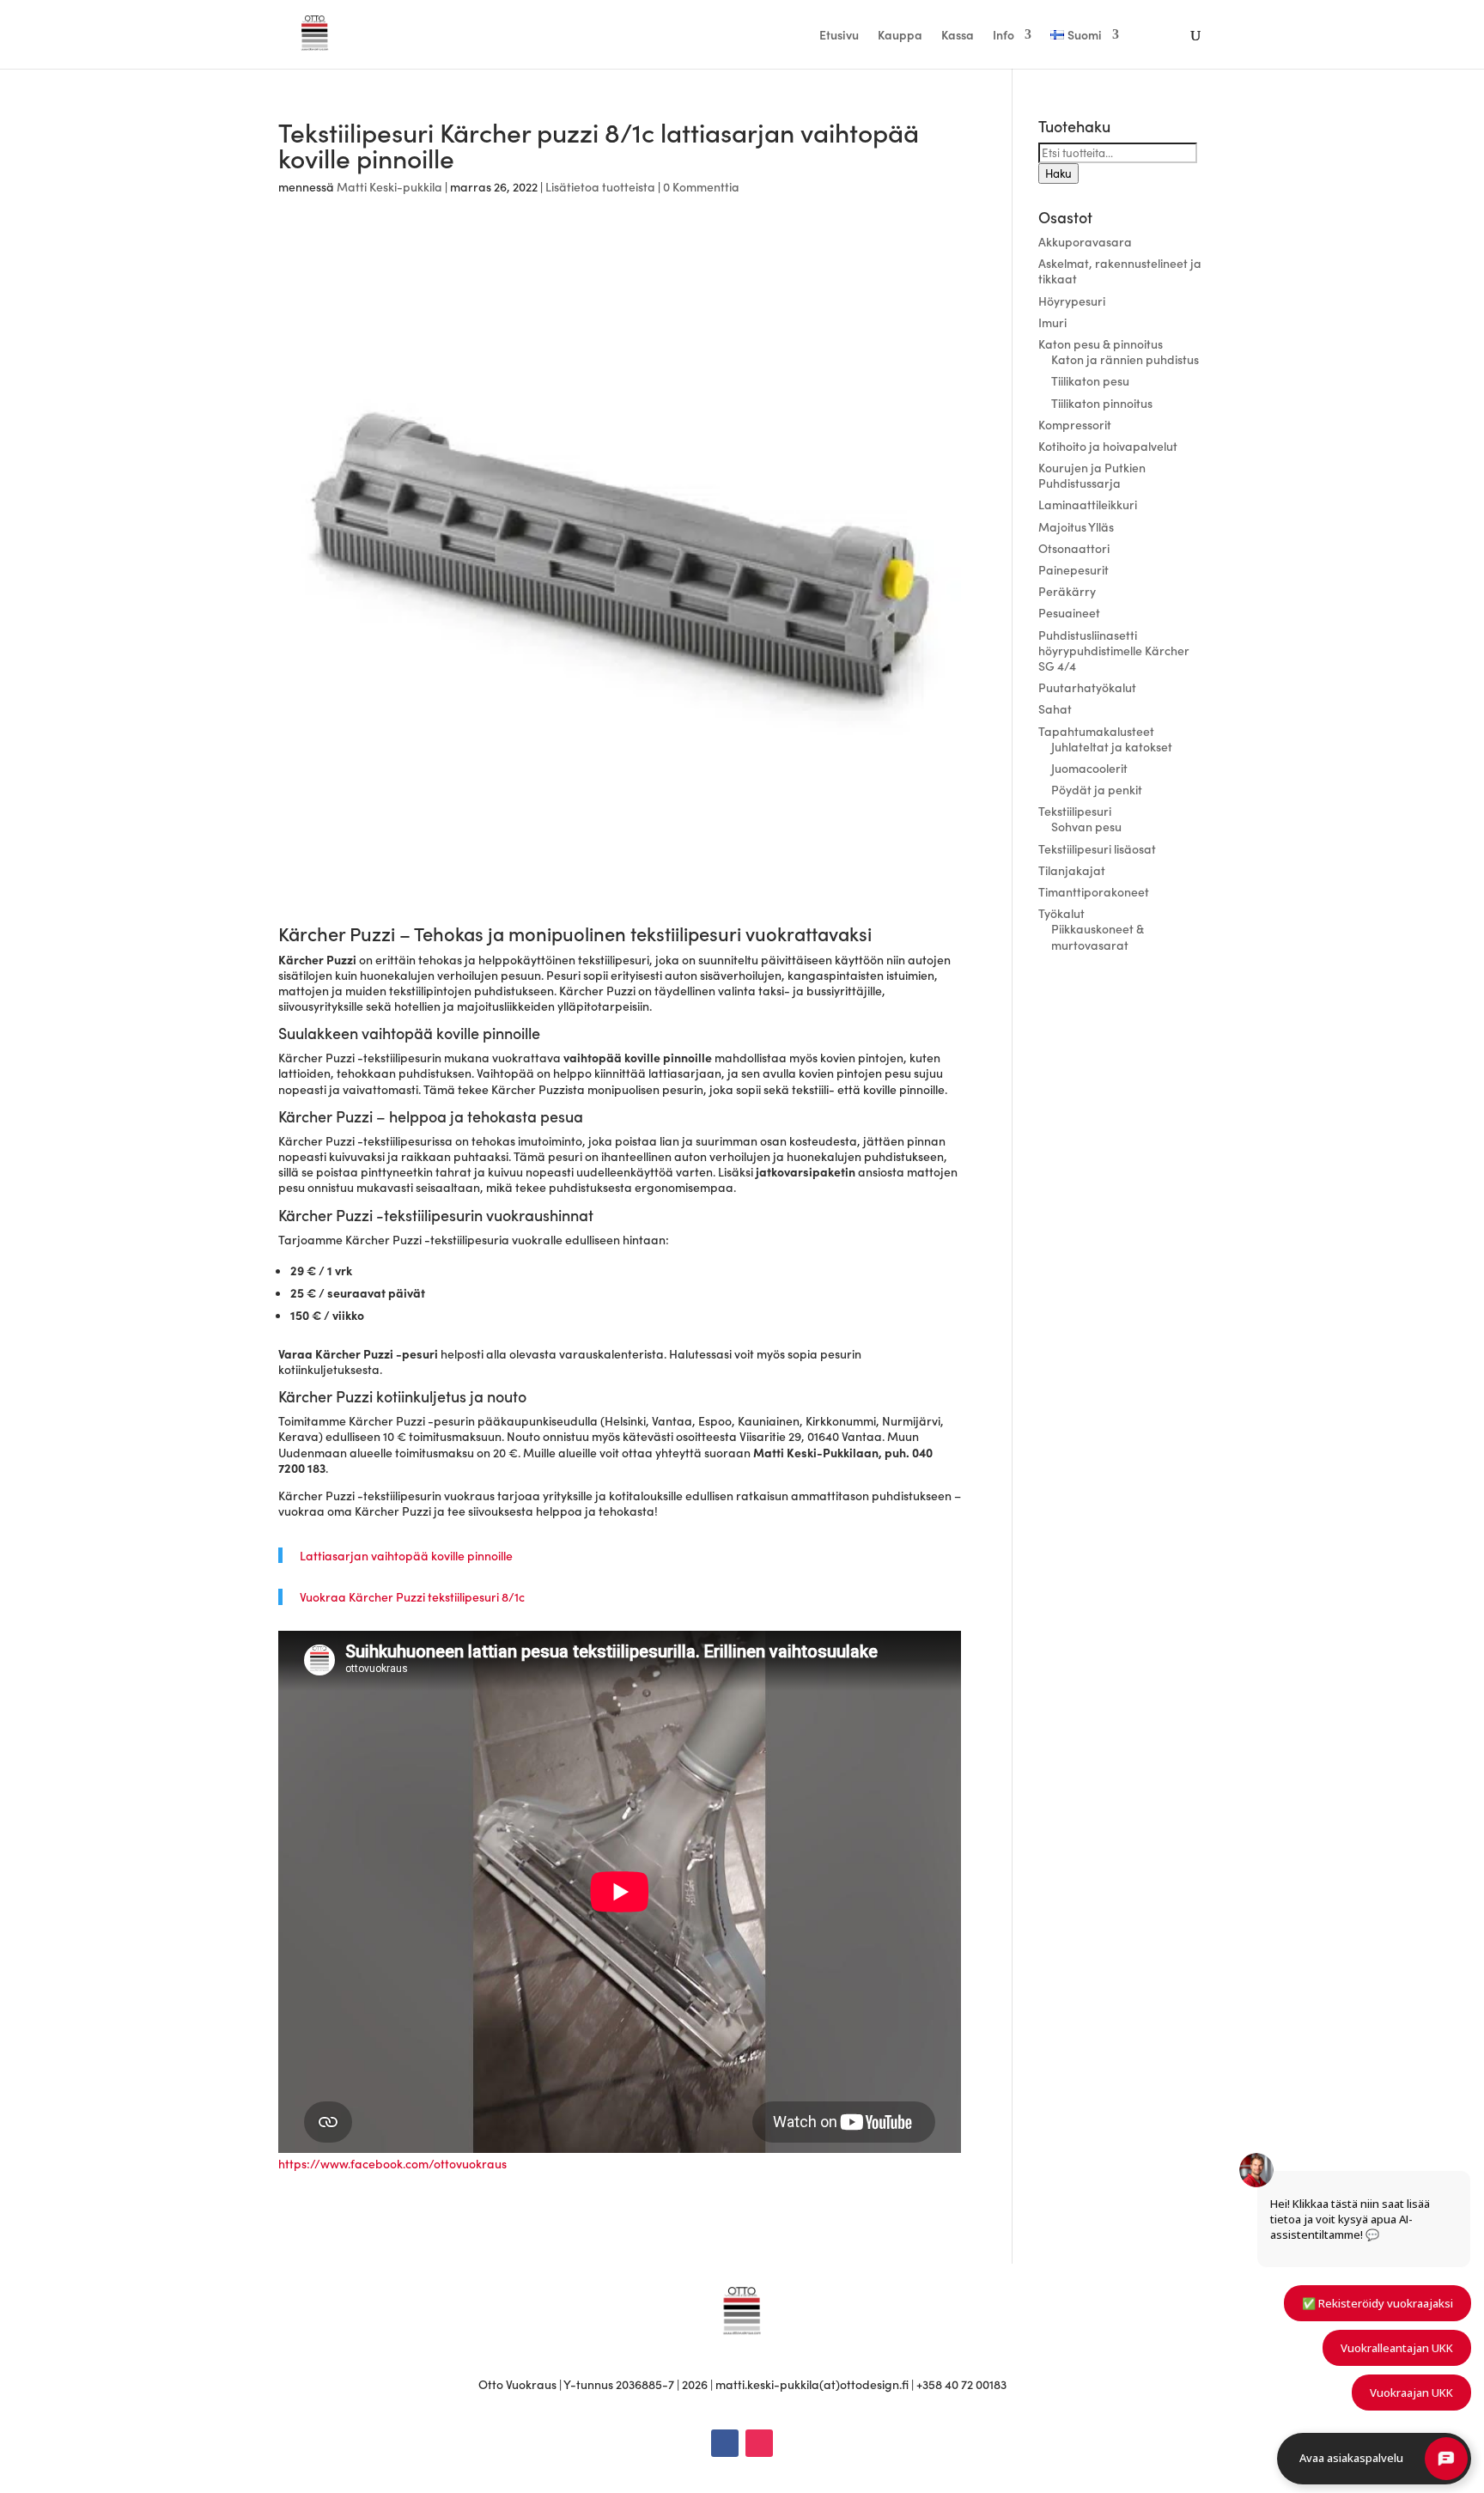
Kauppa (900, 36)
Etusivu (839, 36)
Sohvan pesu (1086, 826)
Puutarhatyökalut (1087, 687)
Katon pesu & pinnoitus (1101, 344)
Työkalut (1061, 913)
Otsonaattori (1074, 548)
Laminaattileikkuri (1088, 504)
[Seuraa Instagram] (759, 2443)
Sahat (1055, 708)
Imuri (1052, 322)
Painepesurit (1073, 569)
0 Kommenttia (701, 186)
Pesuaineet (1069, 612)
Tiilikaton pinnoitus (1102, 403)
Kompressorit (1075, 424)
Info (1004, 36)
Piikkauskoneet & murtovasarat (1098, 936)
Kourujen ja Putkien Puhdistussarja (1092, 475)
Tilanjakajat (1072, 870)
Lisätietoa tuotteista (600, 186)
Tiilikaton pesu (1090, 380)
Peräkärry (1067, 591)
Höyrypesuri (1072, 301)
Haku (1058, 173)
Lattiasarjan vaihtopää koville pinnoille (406, 1555)
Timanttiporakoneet (1094, 891)
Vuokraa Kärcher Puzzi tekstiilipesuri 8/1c (412, 1596)
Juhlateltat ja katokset (1112, 746)
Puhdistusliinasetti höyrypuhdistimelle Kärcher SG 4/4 (1114, 650)
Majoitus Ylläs (1076, 526)
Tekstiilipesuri (1075, 811)
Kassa (958, 36)
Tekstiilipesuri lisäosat (1097, 848)
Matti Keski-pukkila (389, 186)
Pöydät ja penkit (1097, 789)
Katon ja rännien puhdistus (1125, 359)
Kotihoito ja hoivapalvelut (1108, 446)
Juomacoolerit (1089, 768)
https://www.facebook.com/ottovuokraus (392, 2163)
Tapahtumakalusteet (1096, 731)
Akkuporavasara (1085, 241)
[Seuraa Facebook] (725, 2443)
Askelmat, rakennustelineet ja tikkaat (1120, 271)
